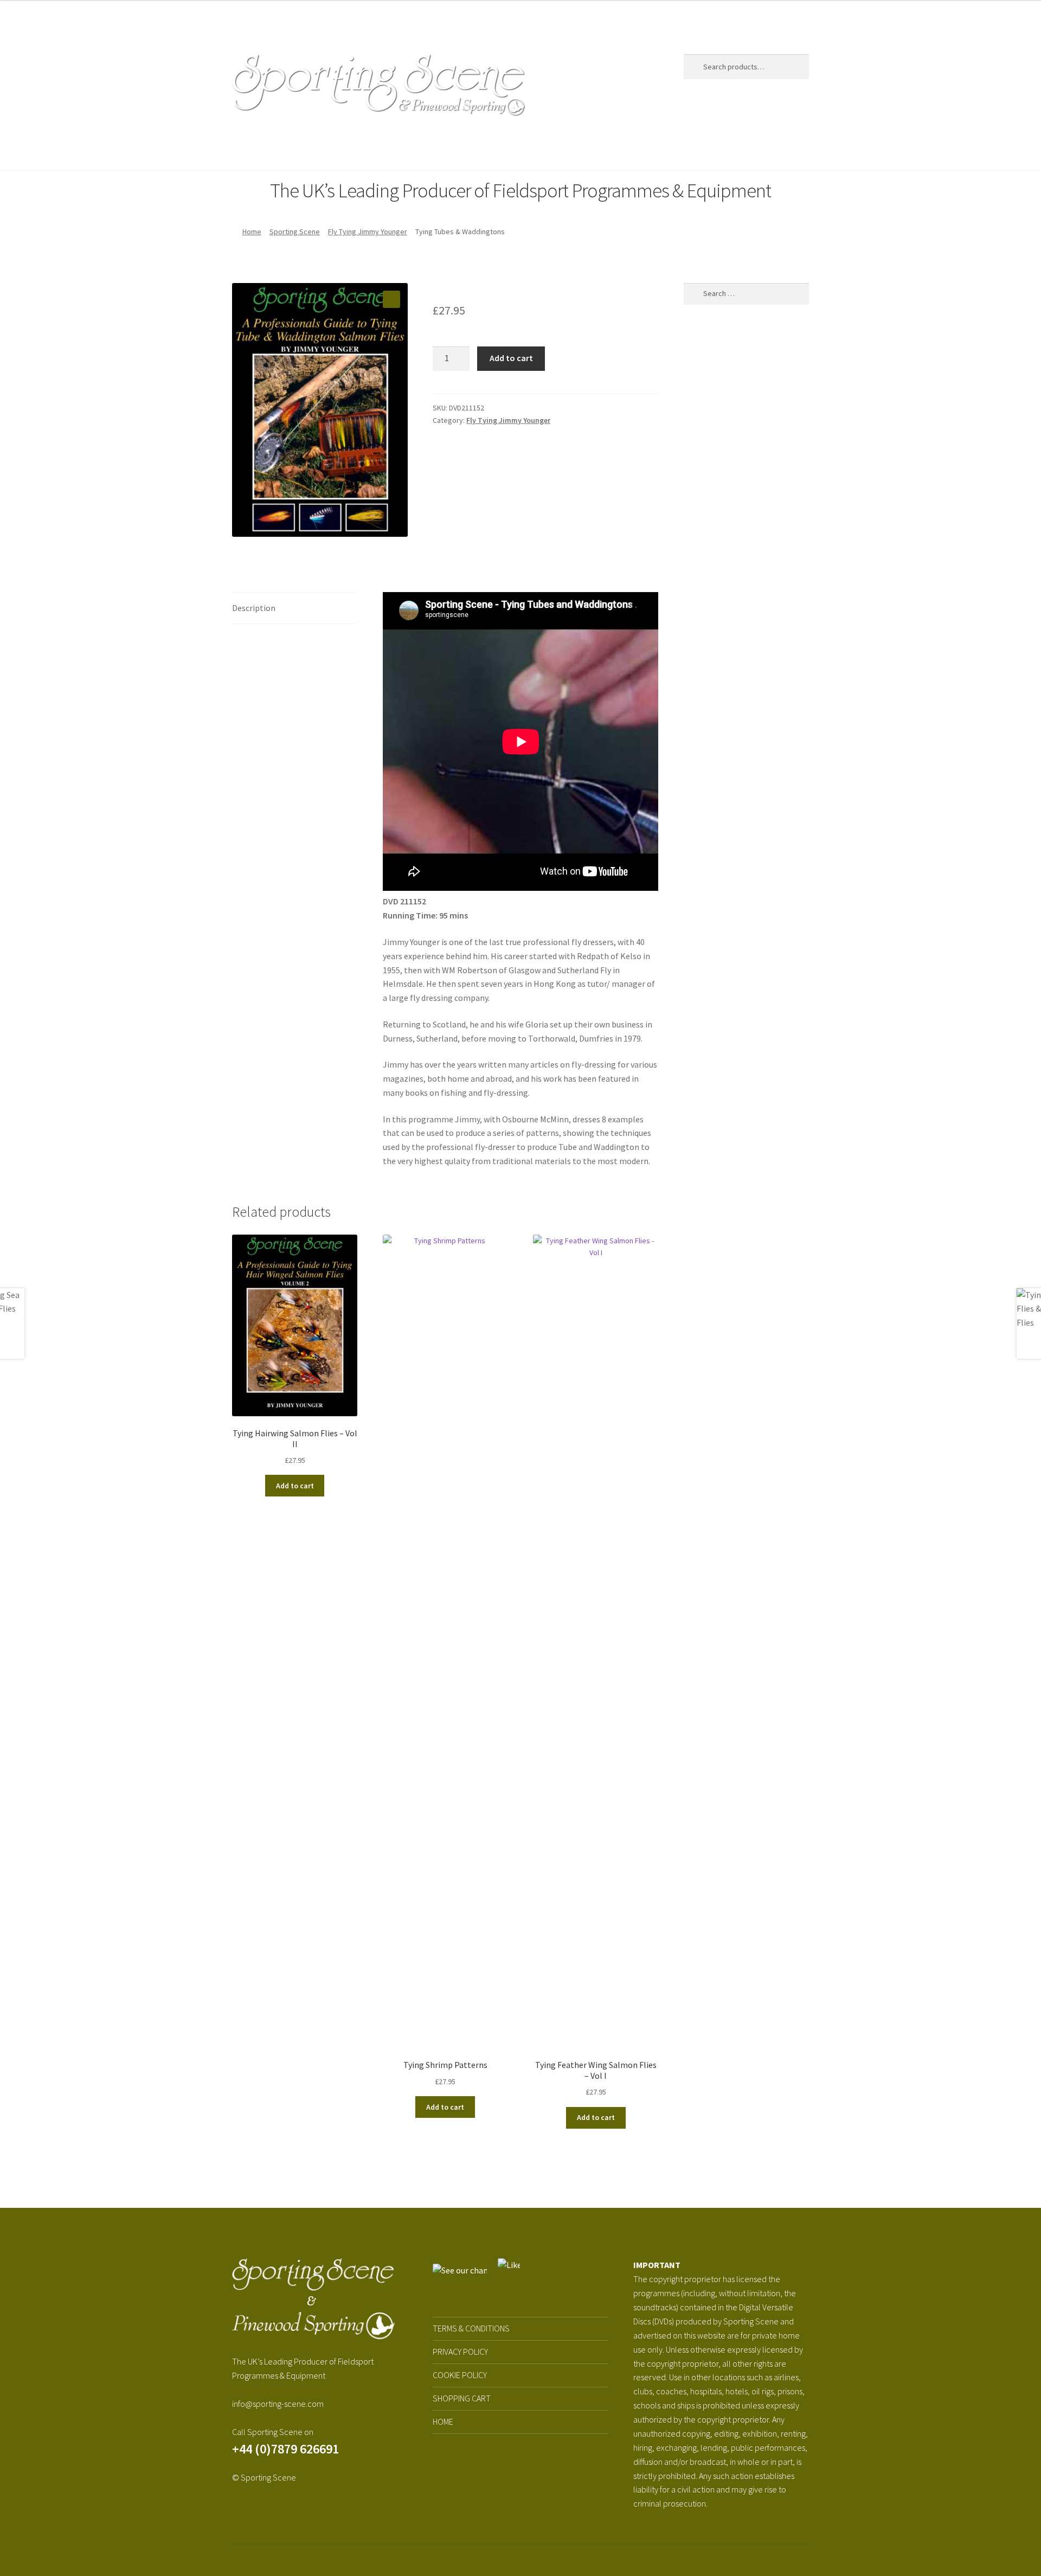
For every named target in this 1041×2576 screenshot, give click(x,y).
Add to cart (511, 358)
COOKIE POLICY (460, 2375)
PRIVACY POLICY (460, 2352)
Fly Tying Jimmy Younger (368, 232)
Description (254, 608)
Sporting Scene (302, 149)
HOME (443, 2421)
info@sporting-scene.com (278, 2404)
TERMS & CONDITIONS (471, 2328)
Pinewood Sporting (400, 149)
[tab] (295, 609)
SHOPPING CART (462, 2398)
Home (243, 149)
